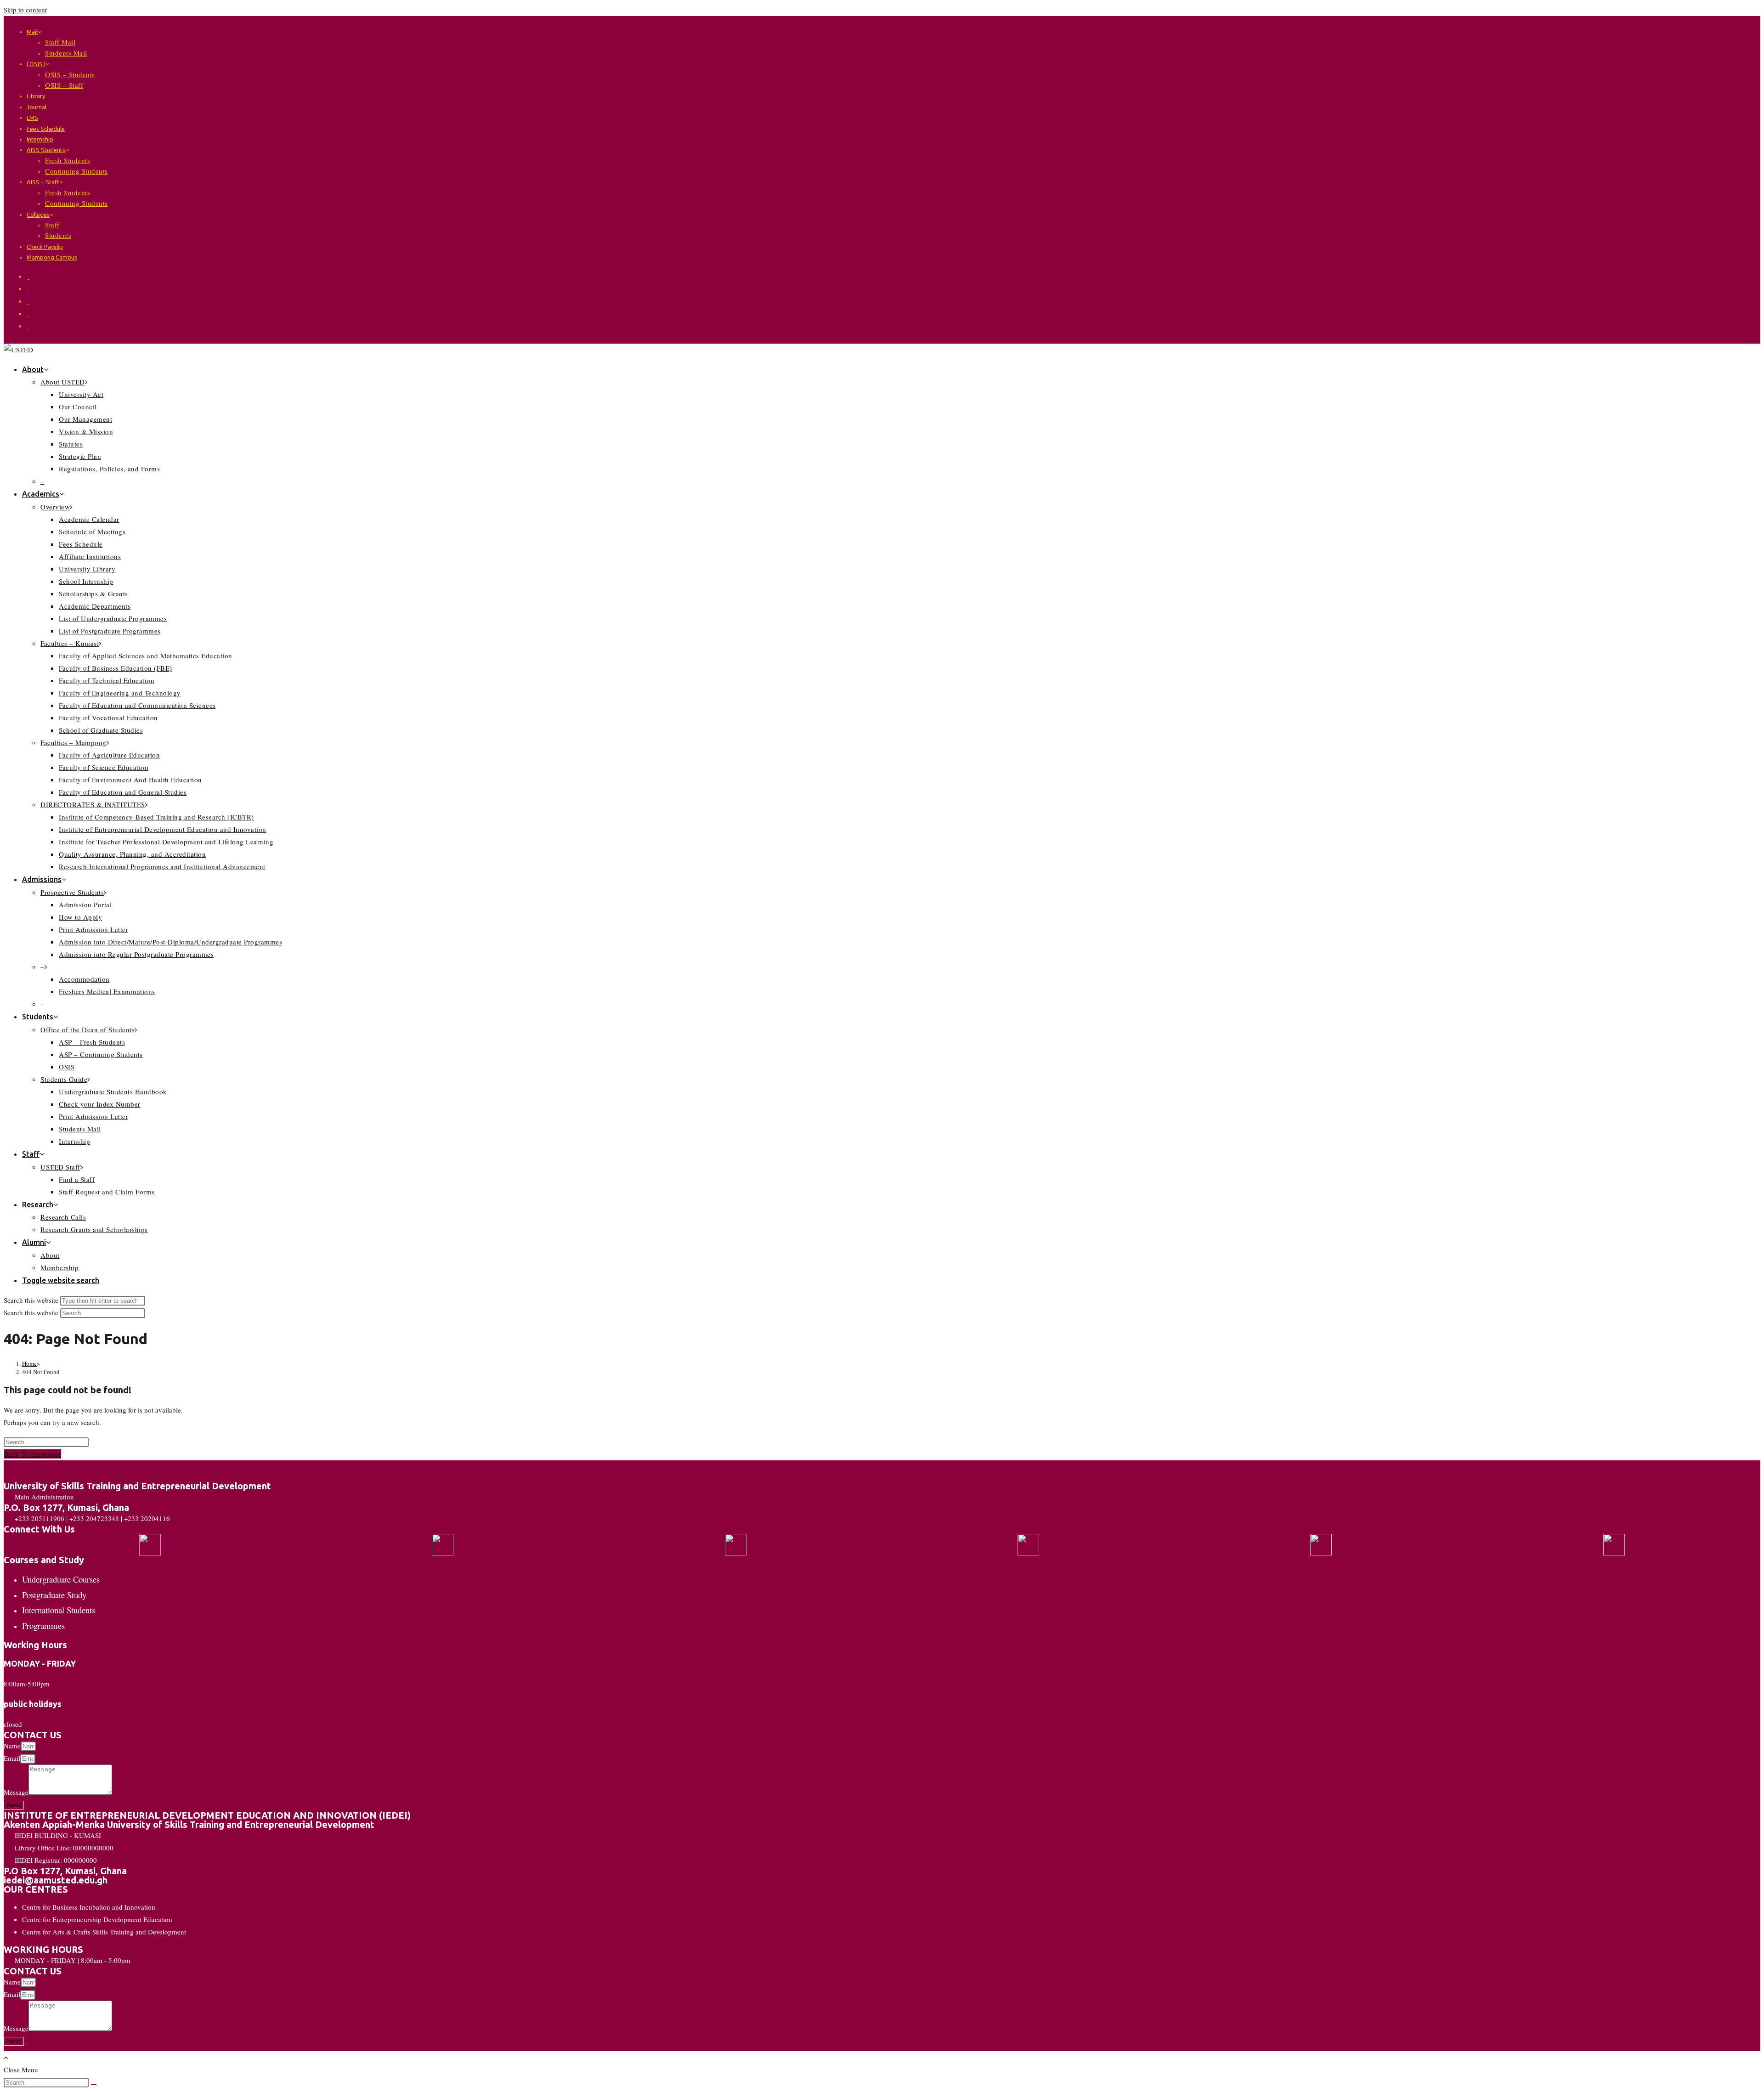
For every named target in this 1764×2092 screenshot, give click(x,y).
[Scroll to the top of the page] (6, 2057)
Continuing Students (76, 171)
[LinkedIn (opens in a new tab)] (28, 313)
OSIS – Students (70, 74)
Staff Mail (60, 42)
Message (16, 1792)
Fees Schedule (46, 129)
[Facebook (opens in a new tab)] (28, 288)
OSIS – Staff (64, 85)
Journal (37, 107)
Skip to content (25, 10)
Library (36, 96)
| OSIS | (36, 64)
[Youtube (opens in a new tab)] (28, 326)
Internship (40, 139)
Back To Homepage (33, 1454)
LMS (32, 118)
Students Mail (66, 53)
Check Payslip (45, 247)
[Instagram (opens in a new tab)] (28, 301)
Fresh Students (68, 160)
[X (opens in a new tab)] (28, 276)
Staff (52, 225)
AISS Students (46, 150)
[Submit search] (94, 2085)
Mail (32, 32)
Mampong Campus (52, 257)
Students (58, 235)
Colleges (38, 215)
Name (12, 1746)
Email (12, 1758)
